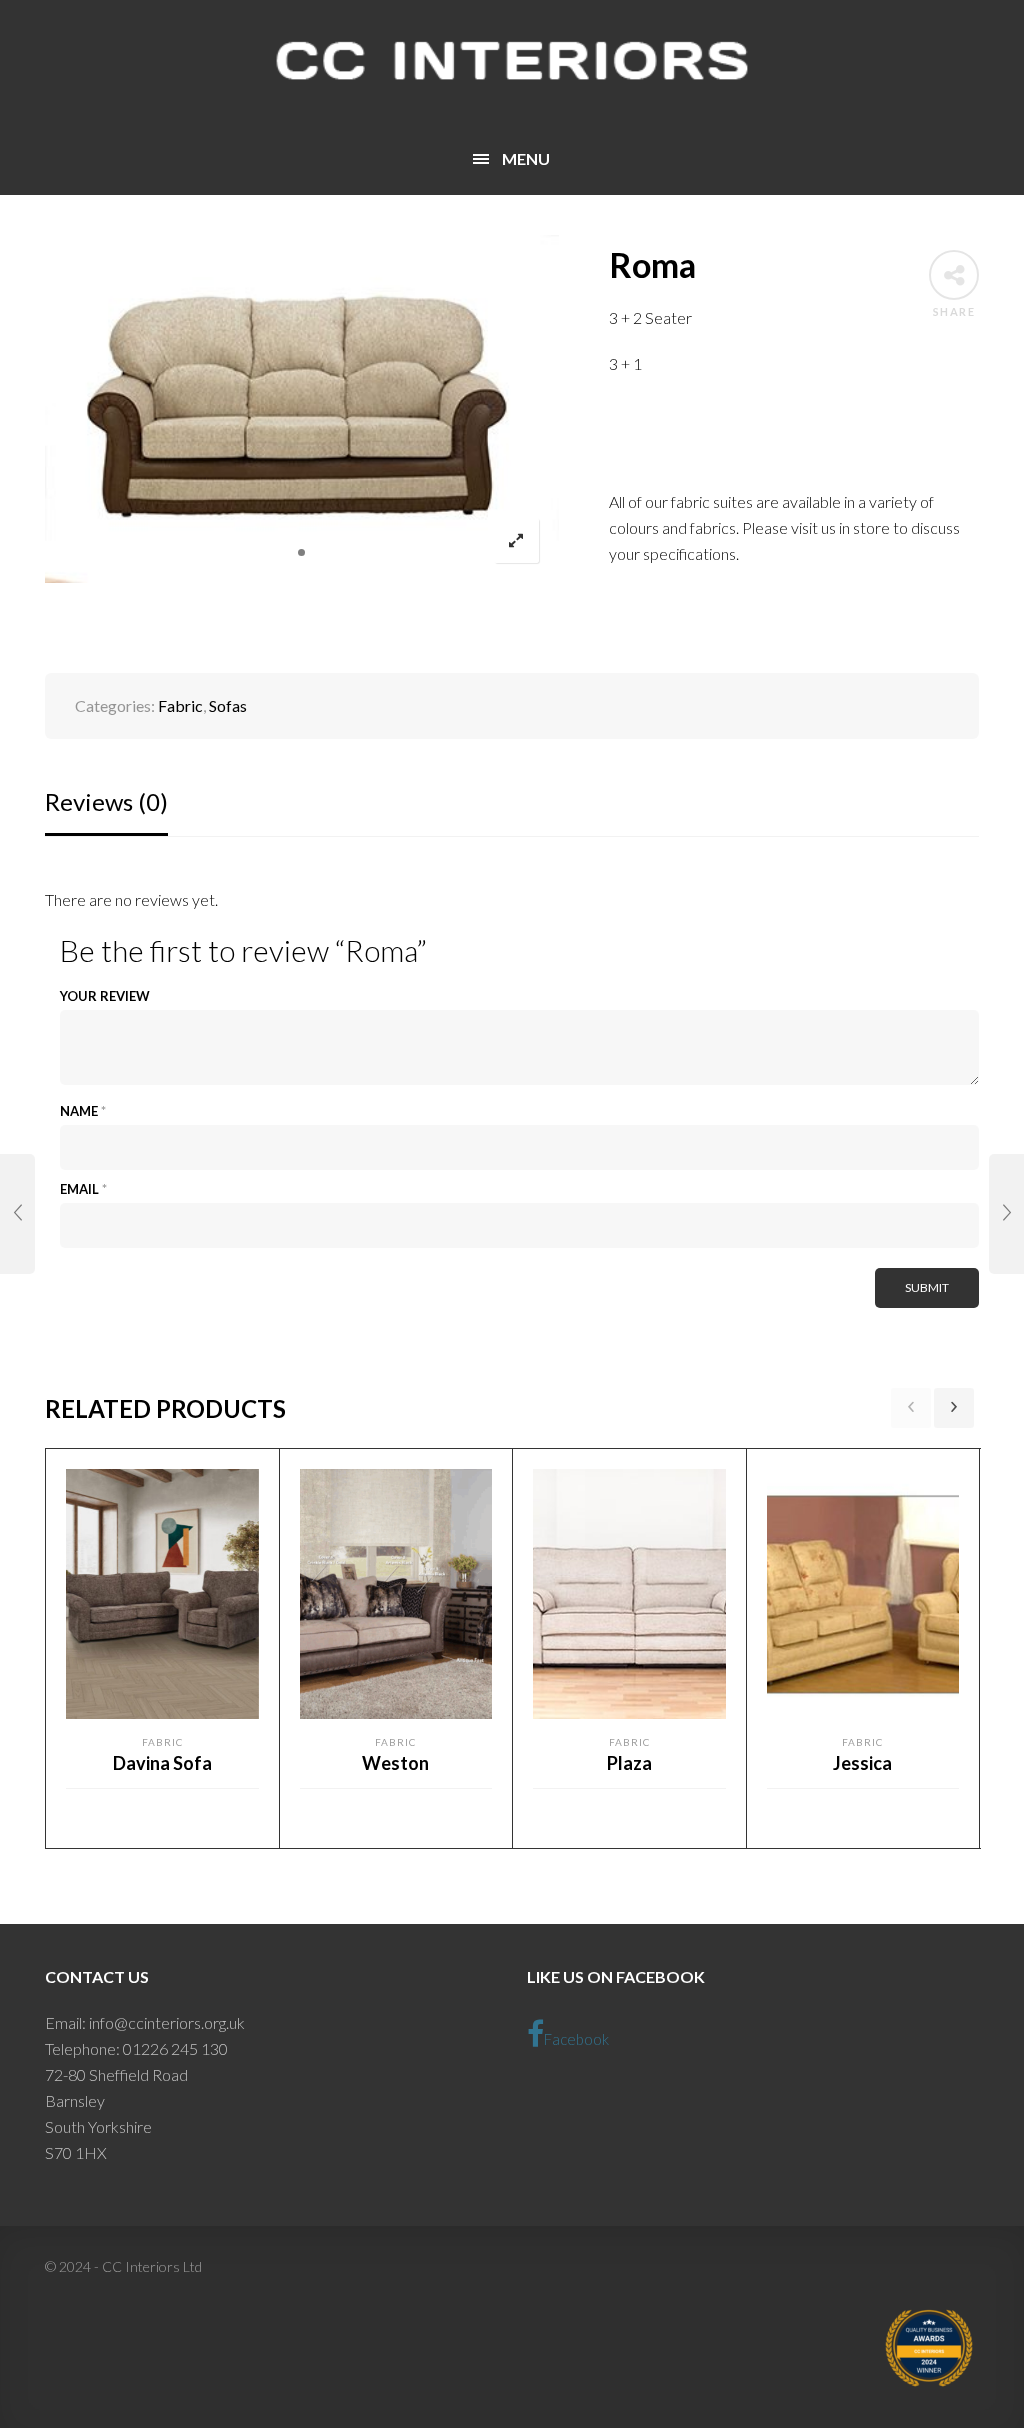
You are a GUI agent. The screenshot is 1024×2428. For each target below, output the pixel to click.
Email (83, 1189)
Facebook (576, 2039)
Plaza (629, 1763)
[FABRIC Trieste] (1006, 1214)
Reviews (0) (106, 801)
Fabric (180, 705)
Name (83, 1111)
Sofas (228, 705)
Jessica (862, 1763)
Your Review (105, 996)
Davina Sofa (162, 1763)
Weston (395, 1763)
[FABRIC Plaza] (17, 1214)
